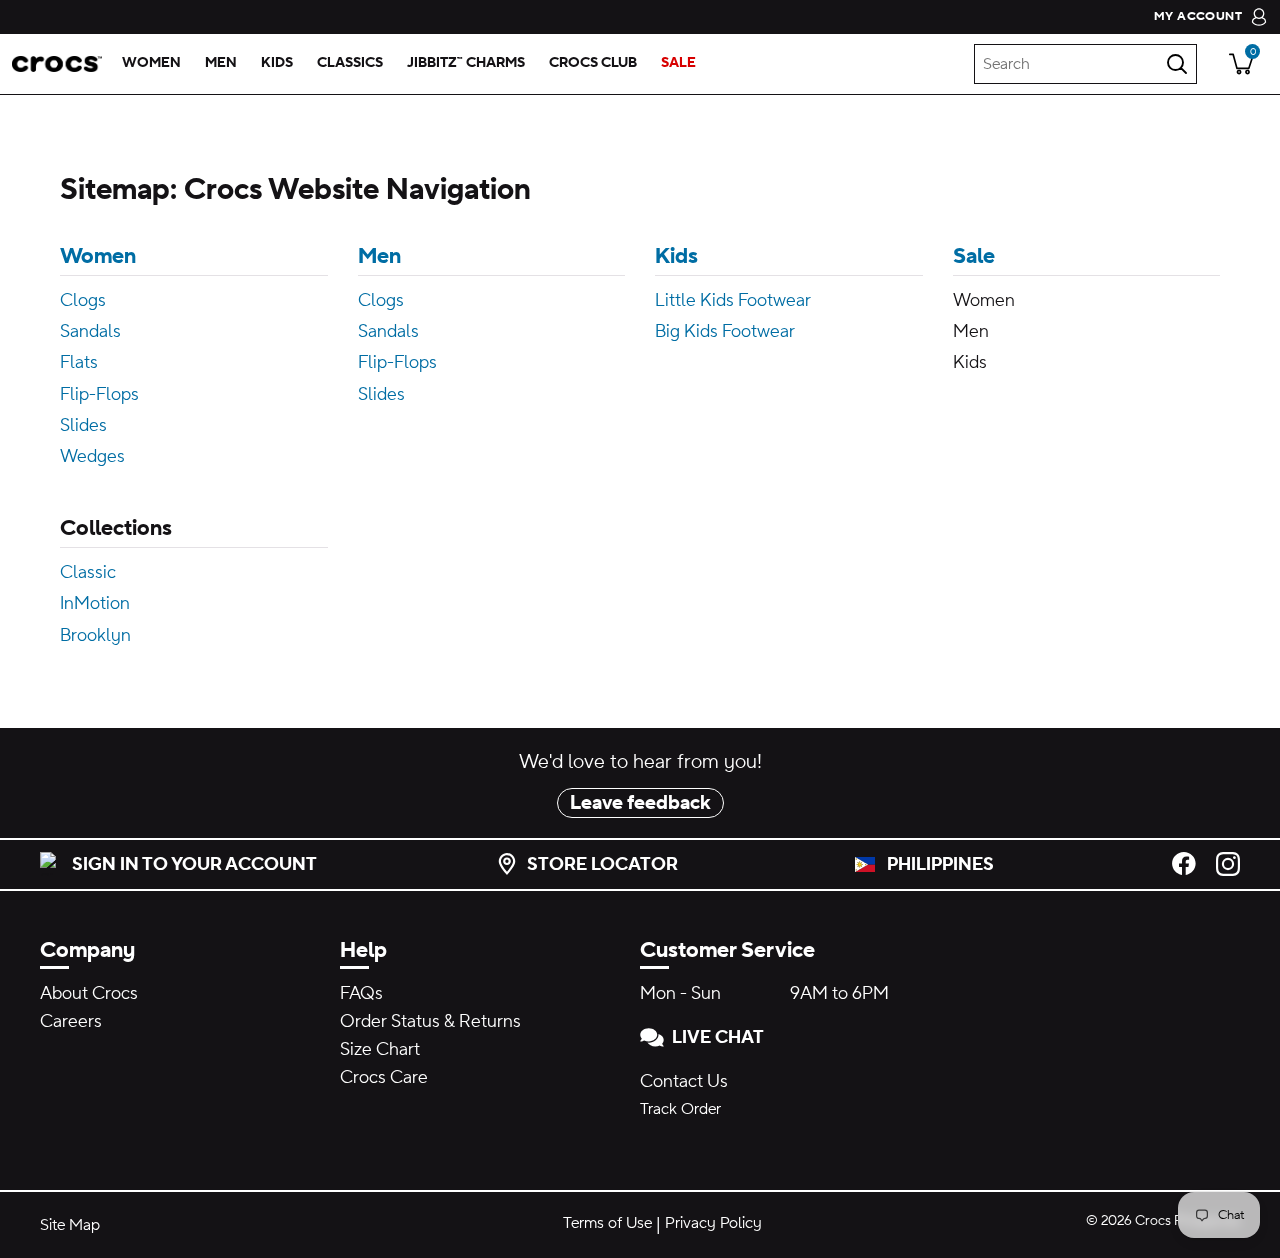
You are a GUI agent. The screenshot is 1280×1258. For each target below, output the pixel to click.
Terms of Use (607, 1223)
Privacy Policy (713, 1223)
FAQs (361, 993)
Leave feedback (640, 803)
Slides (83, 425)
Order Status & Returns (430, 1021)
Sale (974, 256)
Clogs (83, 300)
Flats (79, 362)
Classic (88, 572)
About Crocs (89, 993)
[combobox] (1085, 64)
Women (98, 256)
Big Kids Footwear (725, 331)
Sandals (90, 331)
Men (379, 256)
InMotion (95, 603)
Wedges (92, 456)
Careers (71, 1021)
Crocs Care (384, 1077)
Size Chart (380, 1049)
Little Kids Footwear (733, 300)
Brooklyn (95, 635)
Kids (676, 256)
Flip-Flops (99, 394)
